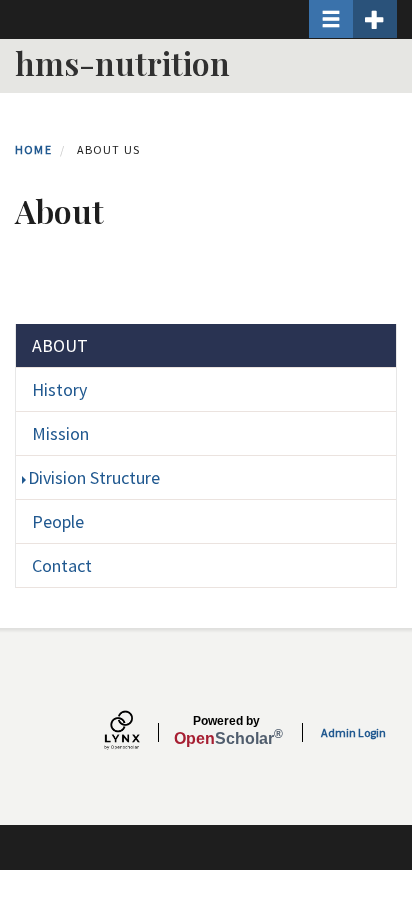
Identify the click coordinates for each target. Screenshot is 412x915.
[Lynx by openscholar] (139, 732)
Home (33, 149)
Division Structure (94, 477)
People (58, 521)
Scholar (226, 731)
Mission (60, 433)
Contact (62, 565)
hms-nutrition (122, 62)
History (59, 389)
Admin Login (353, 732)
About (60, 345)
